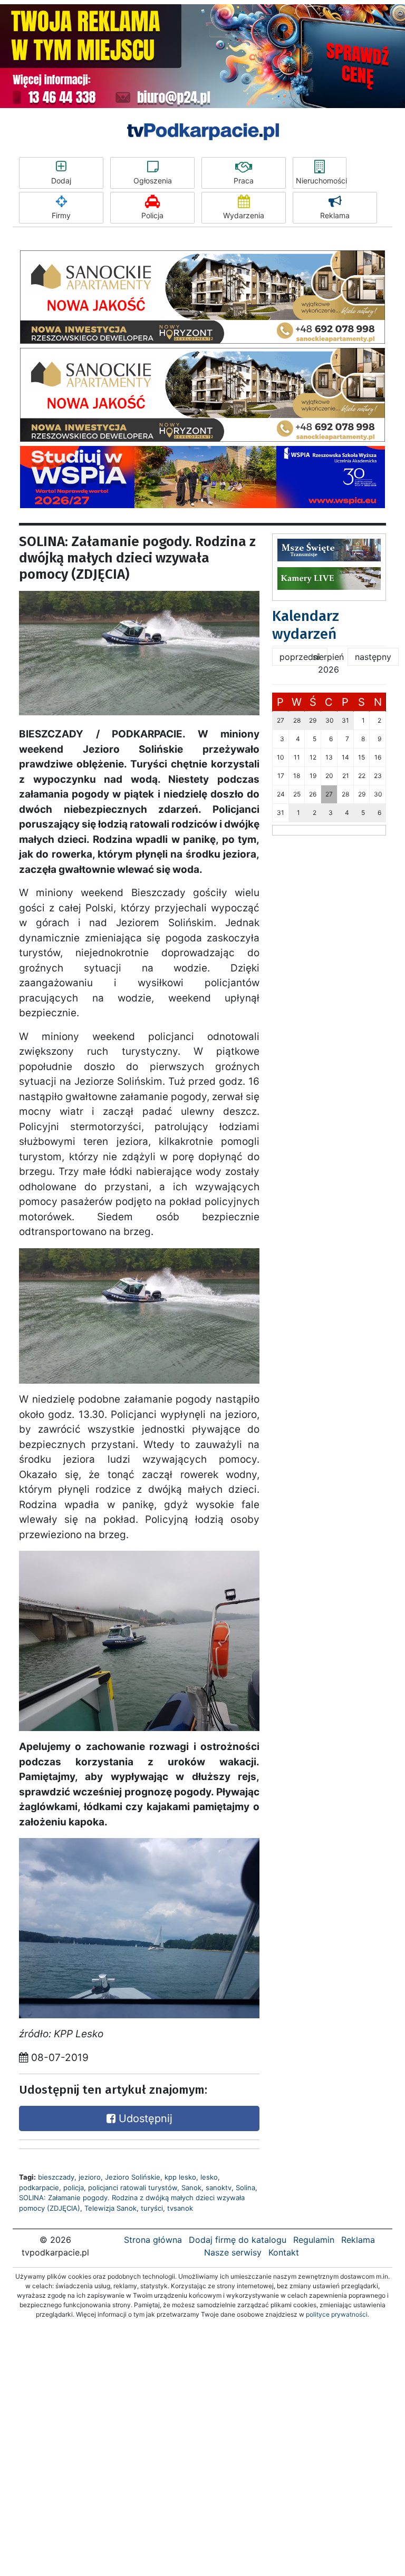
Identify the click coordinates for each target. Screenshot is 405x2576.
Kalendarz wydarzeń (306, 625)
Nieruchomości (321, 181)
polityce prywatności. (337, 2314)
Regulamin (314, 2240)
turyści (152, 2208)
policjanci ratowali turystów (133, 2188)
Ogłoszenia (153, 181)
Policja (152, 215)
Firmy (61, 215)
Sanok (191, 2188)
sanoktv (219, 2188)
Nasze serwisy (233, 2252)
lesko (209, 2177)
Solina (245, 2188)
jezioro (90, 2177)
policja (74, 2188)
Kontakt (284, 2252)
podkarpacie (39, 2188)
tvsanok (180, 2208)
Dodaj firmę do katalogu (238, 2240)
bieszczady (56, 2177)
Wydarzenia (244, 215)
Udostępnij (144, 2118)
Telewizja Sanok (110, 2208)
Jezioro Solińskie (133, 2177)
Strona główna (153, 2240)
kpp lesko (180, 2177)
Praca (244, 181)
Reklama (335, 215)
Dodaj (61, 181)
